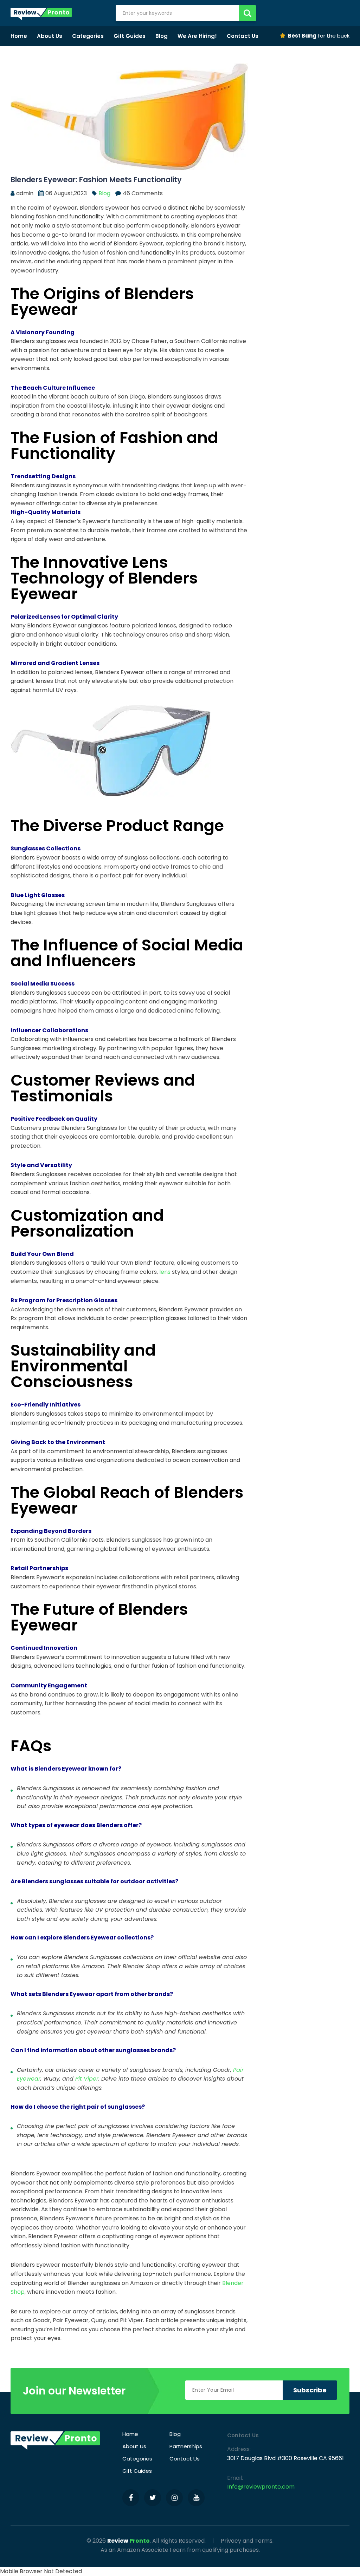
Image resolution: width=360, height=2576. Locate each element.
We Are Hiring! (197, 36)
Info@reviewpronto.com (261, 2487)
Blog (162, 36)
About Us (50, 36)
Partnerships (186, 2446)
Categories (88, 36)
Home (19, 36)
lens (165, 1272)
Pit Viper (87, 2079)
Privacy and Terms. (247, 2541)
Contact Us (243, 36)
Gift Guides (130, 36)
